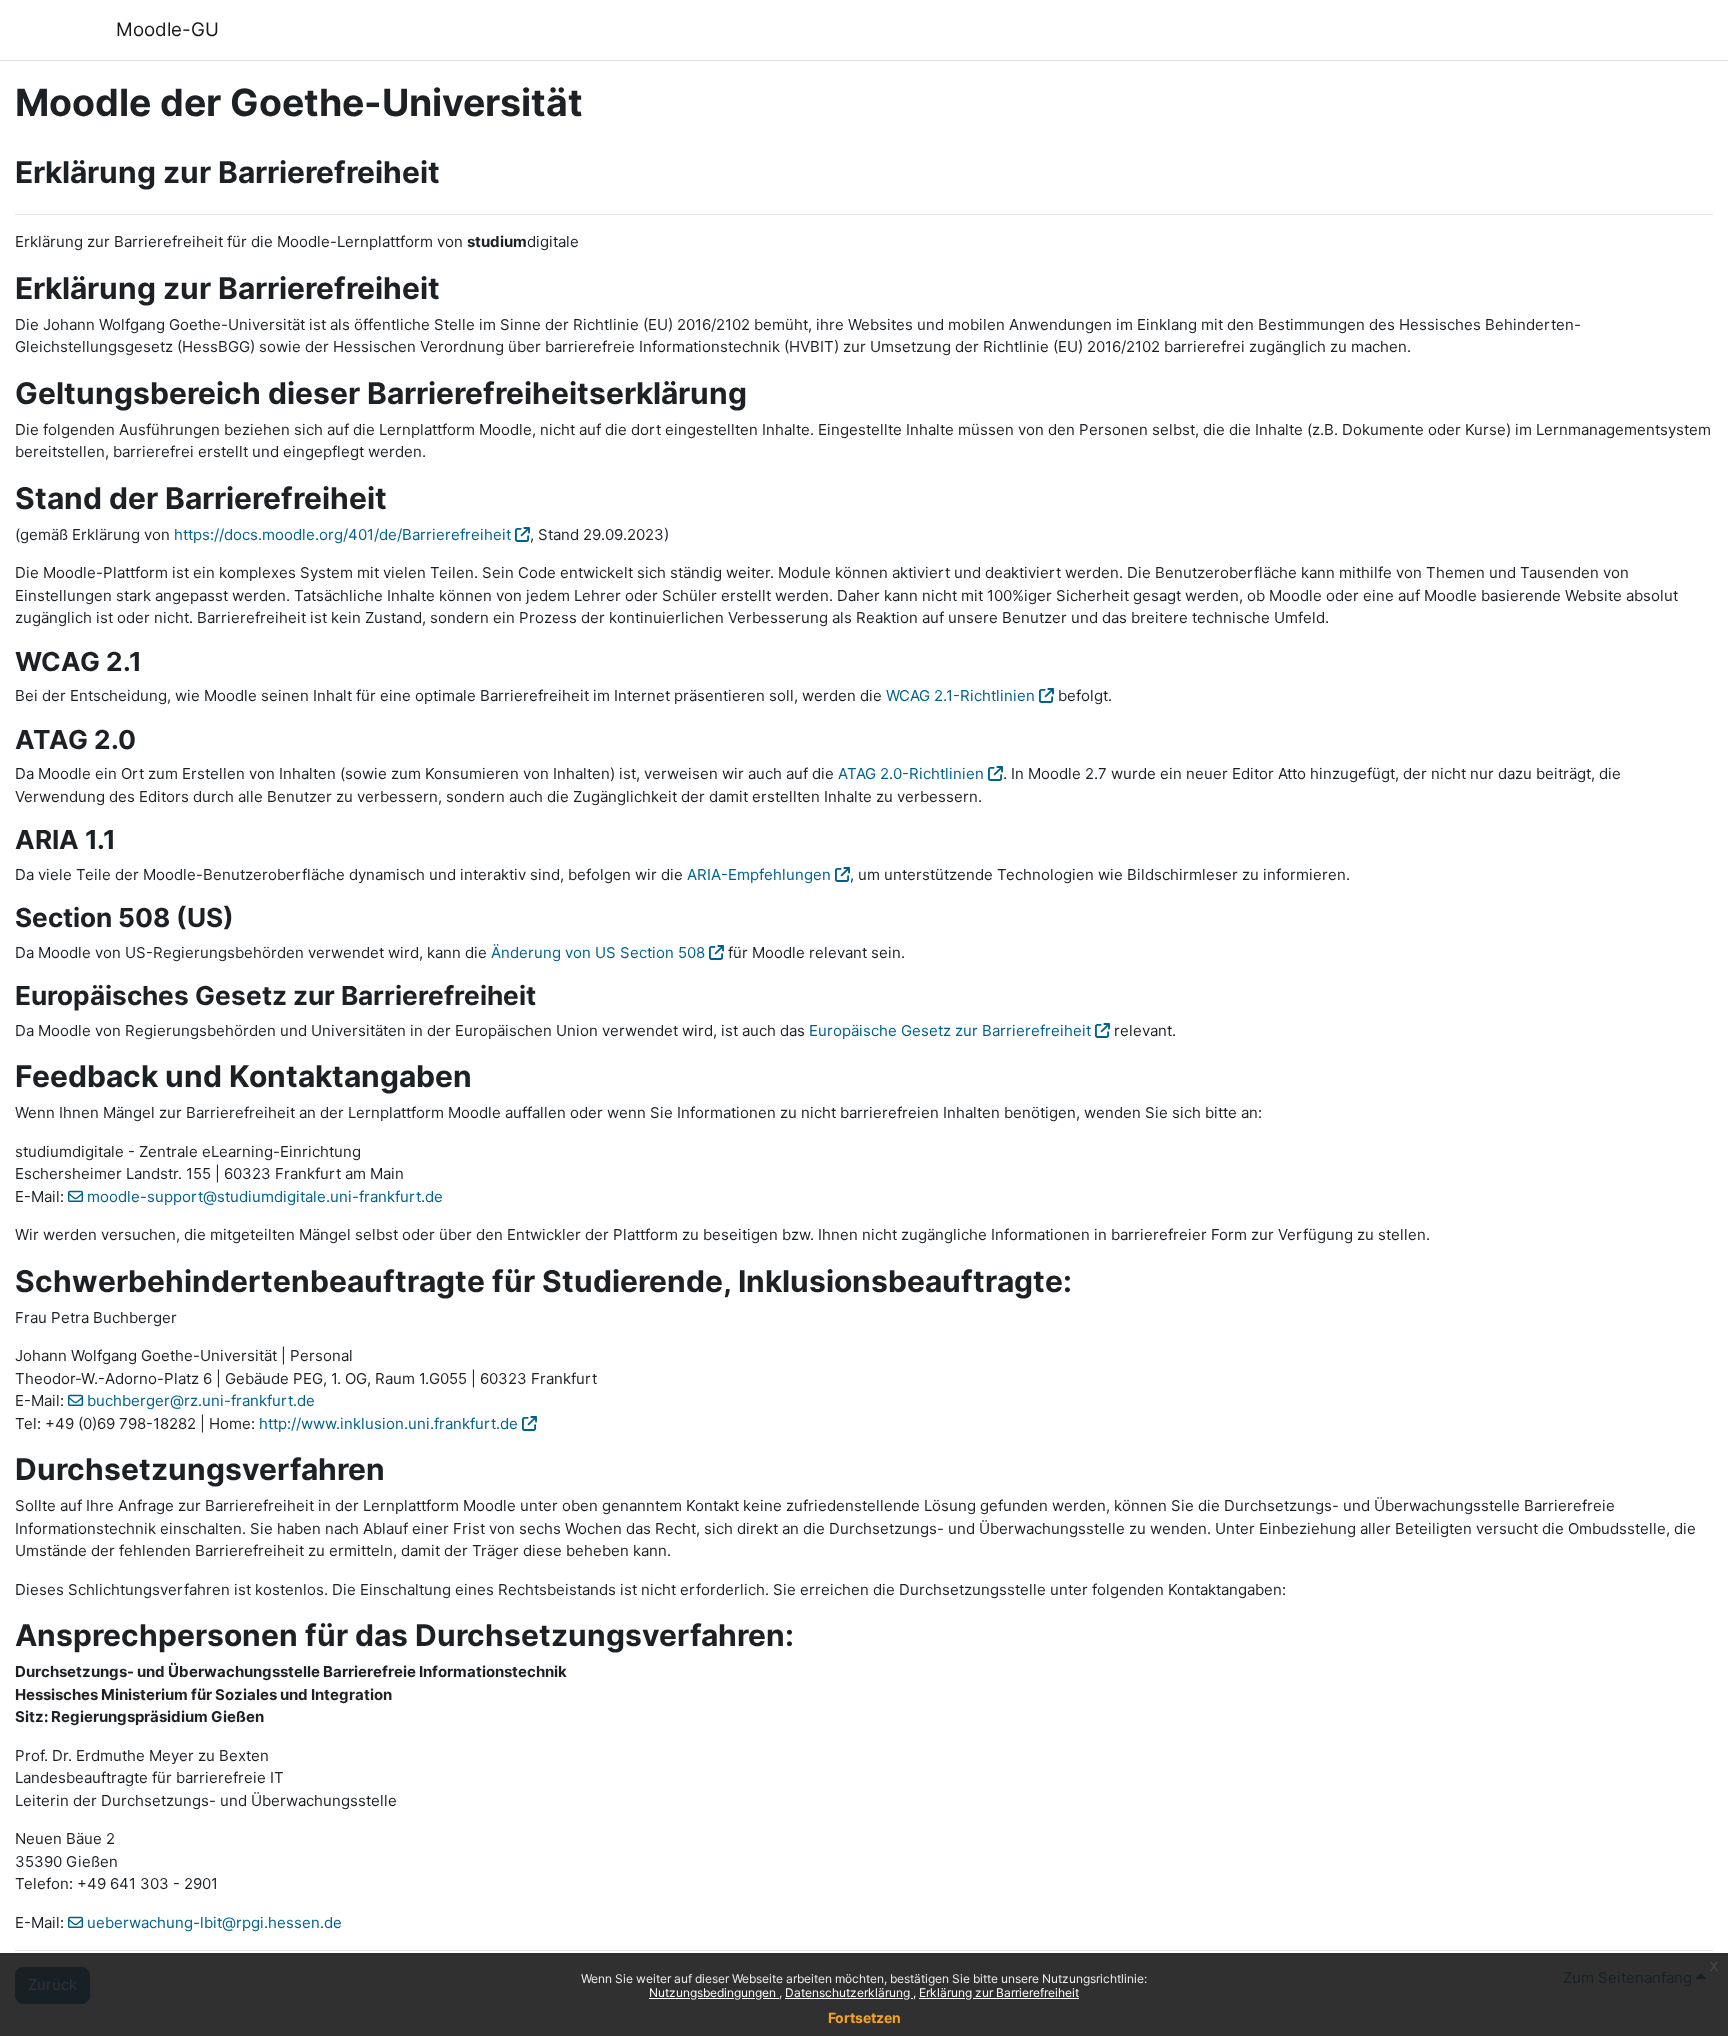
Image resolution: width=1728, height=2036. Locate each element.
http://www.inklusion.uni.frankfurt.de (388, 1423)
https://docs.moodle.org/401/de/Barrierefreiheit (342, 534)
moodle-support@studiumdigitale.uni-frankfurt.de (265, 1196)
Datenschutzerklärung (849, 1992)
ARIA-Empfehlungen (759, 874)
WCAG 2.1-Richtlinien (960, 695)
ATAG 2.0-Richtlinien (911, 773)
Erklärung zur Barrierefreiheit (999, 1992)
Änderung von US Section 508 (598, 952)
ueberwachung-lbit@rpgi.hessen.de (214, 1922)
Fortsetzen (864, 2017)
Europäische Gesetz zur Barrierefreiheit (950, 1030)
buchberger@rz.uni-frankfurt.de (201, 1400)
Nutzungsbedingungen (714, 1992)
